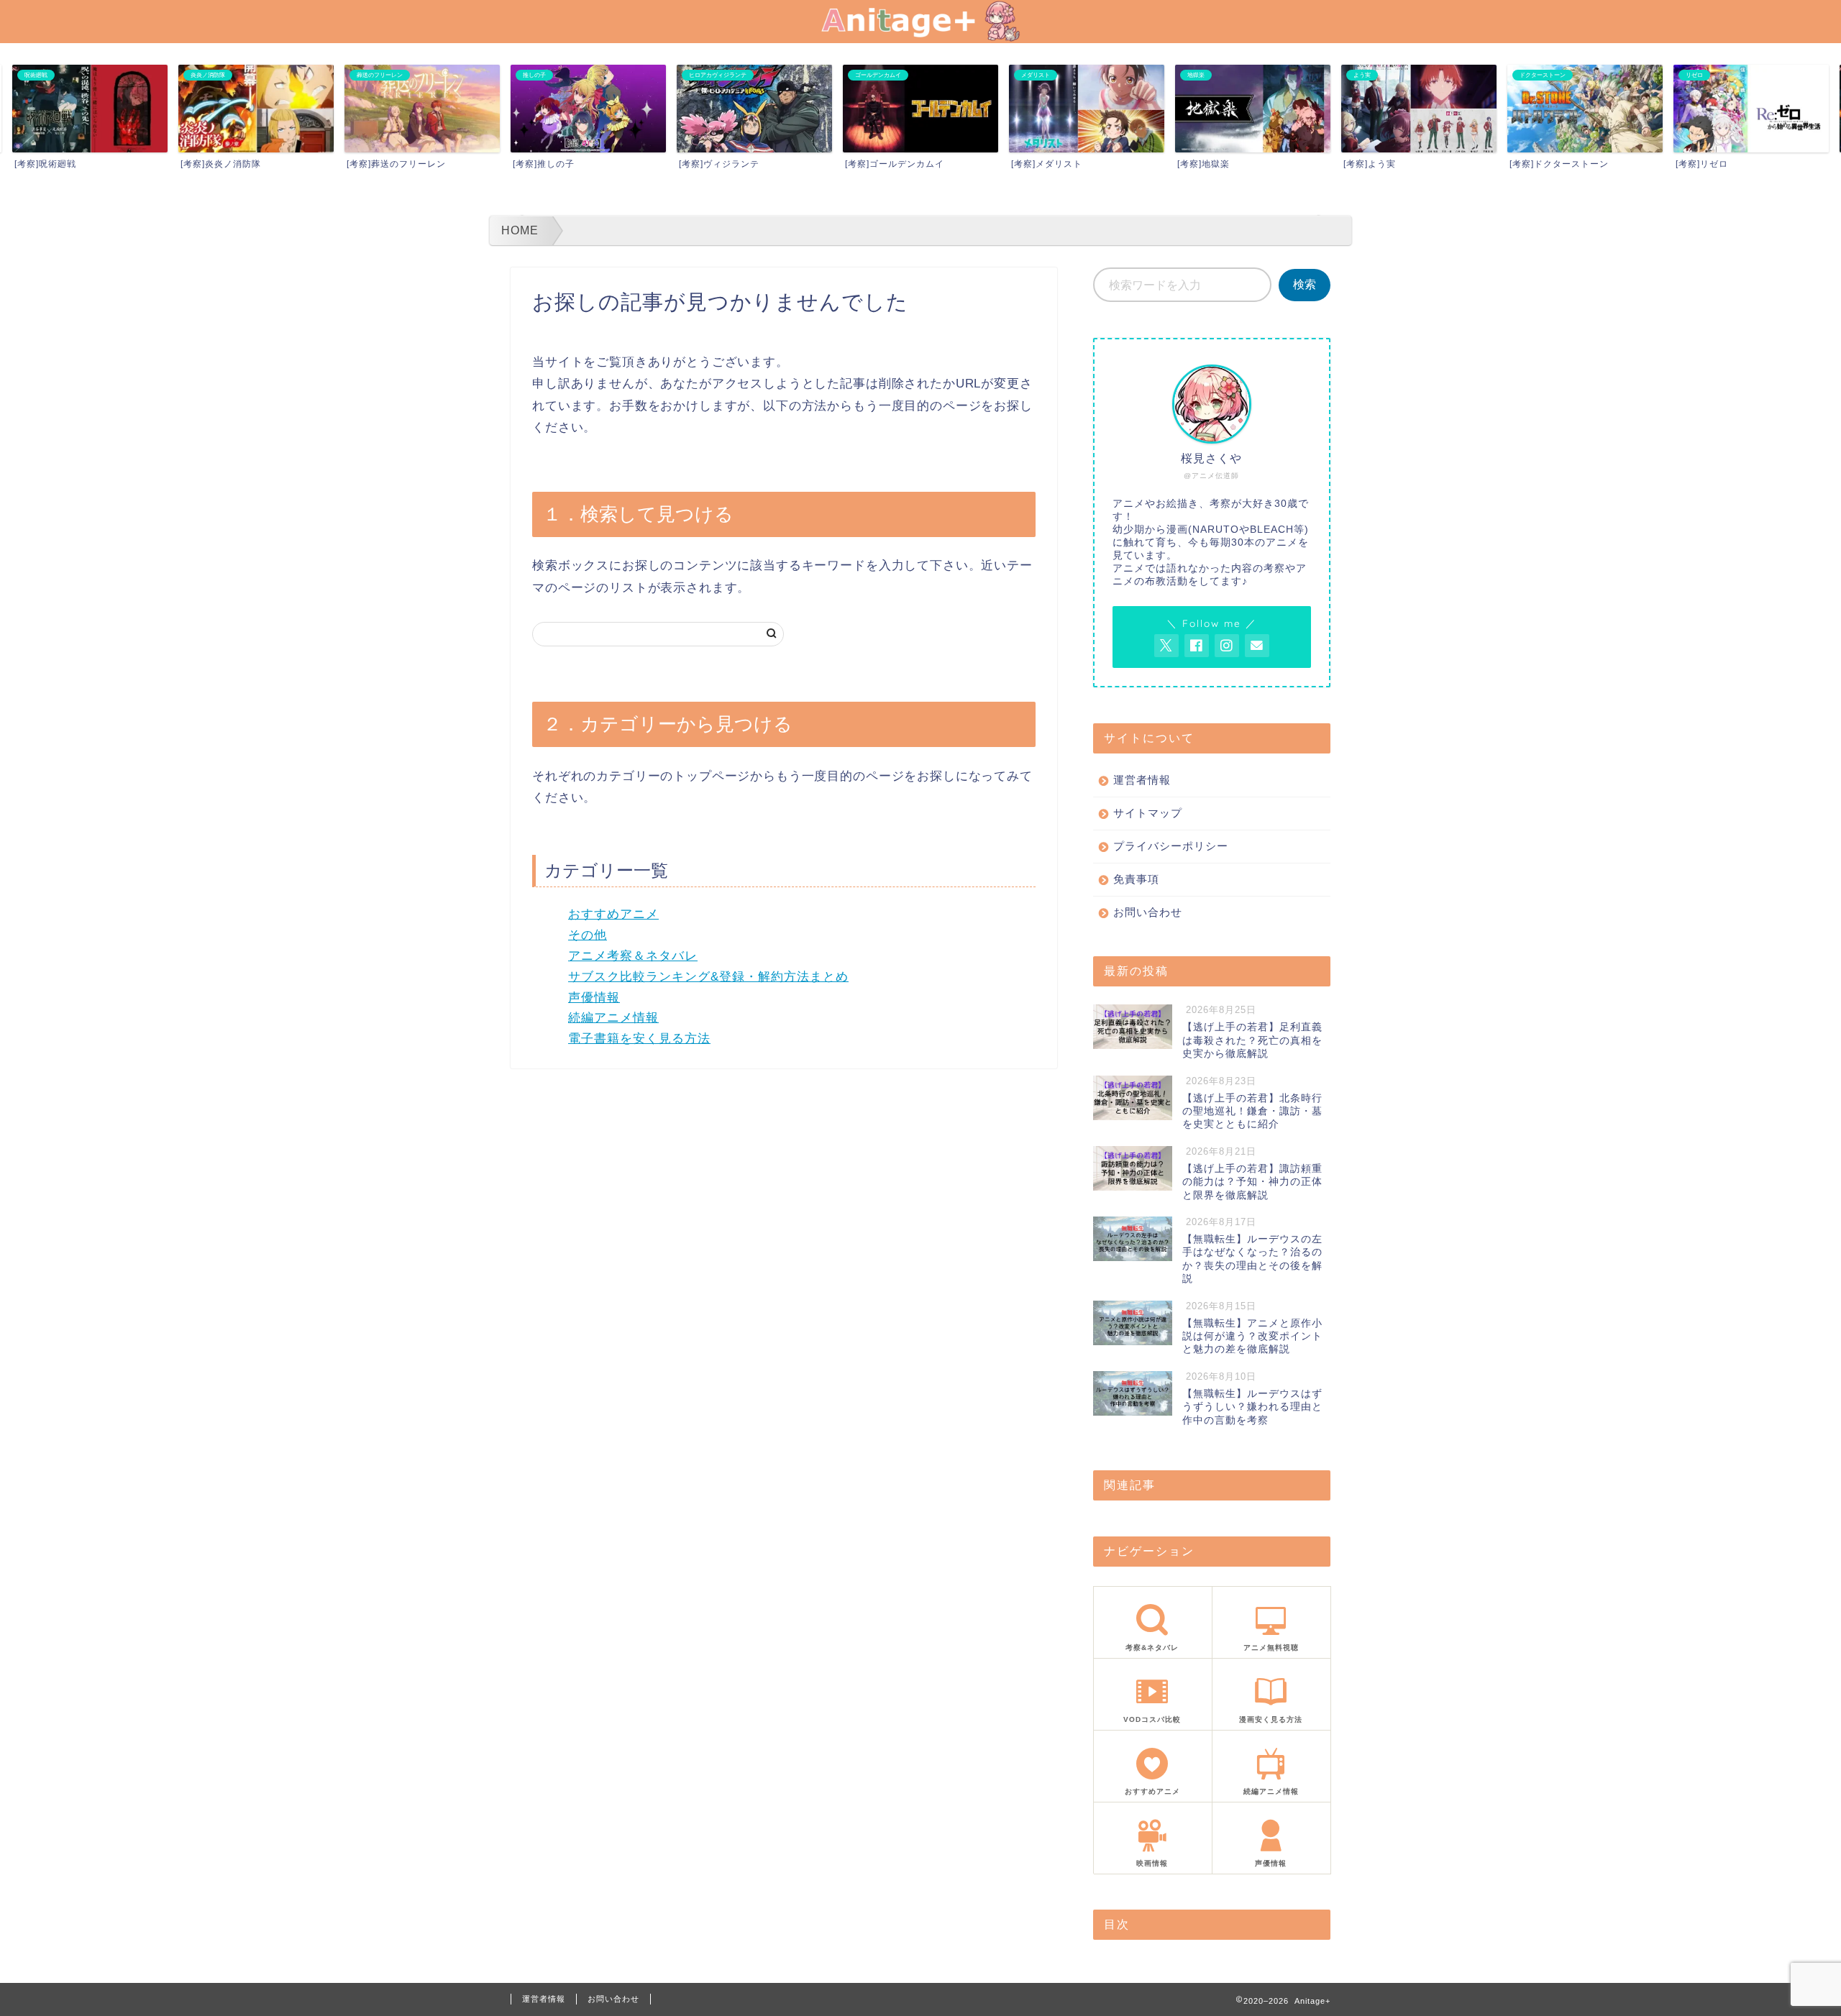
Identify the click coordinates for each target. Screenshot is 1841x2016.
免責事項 (1136, 879)
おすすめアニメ (613, 914)
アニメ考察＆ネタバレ (633, 956)
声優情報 (594, 998)
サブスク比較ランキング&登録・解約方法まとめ (708, 977)
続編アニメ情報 (613, 1018)
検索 (1305, 284)
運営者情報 (1142, 780)
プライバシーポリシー (1171, 846)
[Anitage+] (920, 37)
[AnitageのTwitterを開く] (1166, 646)
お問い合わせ (1148, 912)
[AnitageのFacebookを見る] (1197, 646)
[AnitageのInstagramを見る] (1227, 646)
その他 (588, 935)
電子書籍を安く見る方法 (639, 1039)
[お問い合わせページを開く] (1257, 646)
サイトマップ (1148, 813)
